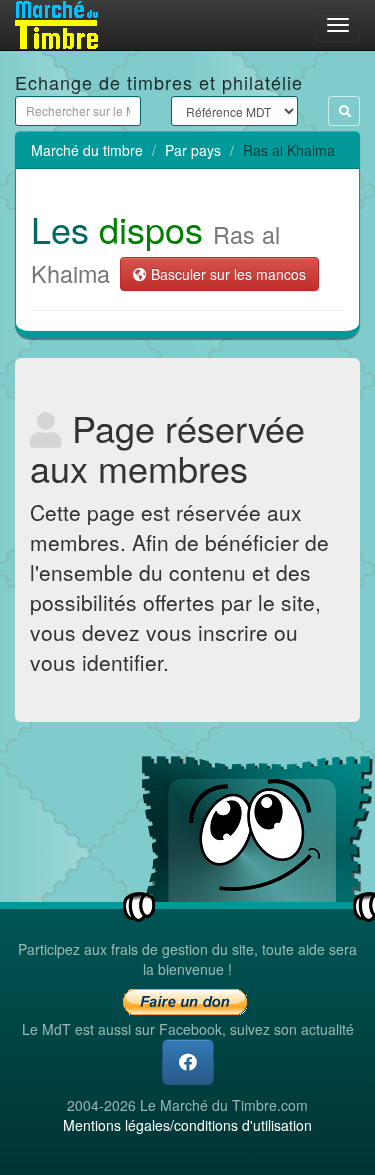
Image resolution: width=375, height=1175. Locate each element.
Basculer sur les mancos (226, 274)
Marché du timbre (87, 150)
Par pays (193, 150)
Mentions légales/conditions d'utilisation (187, 1125)
